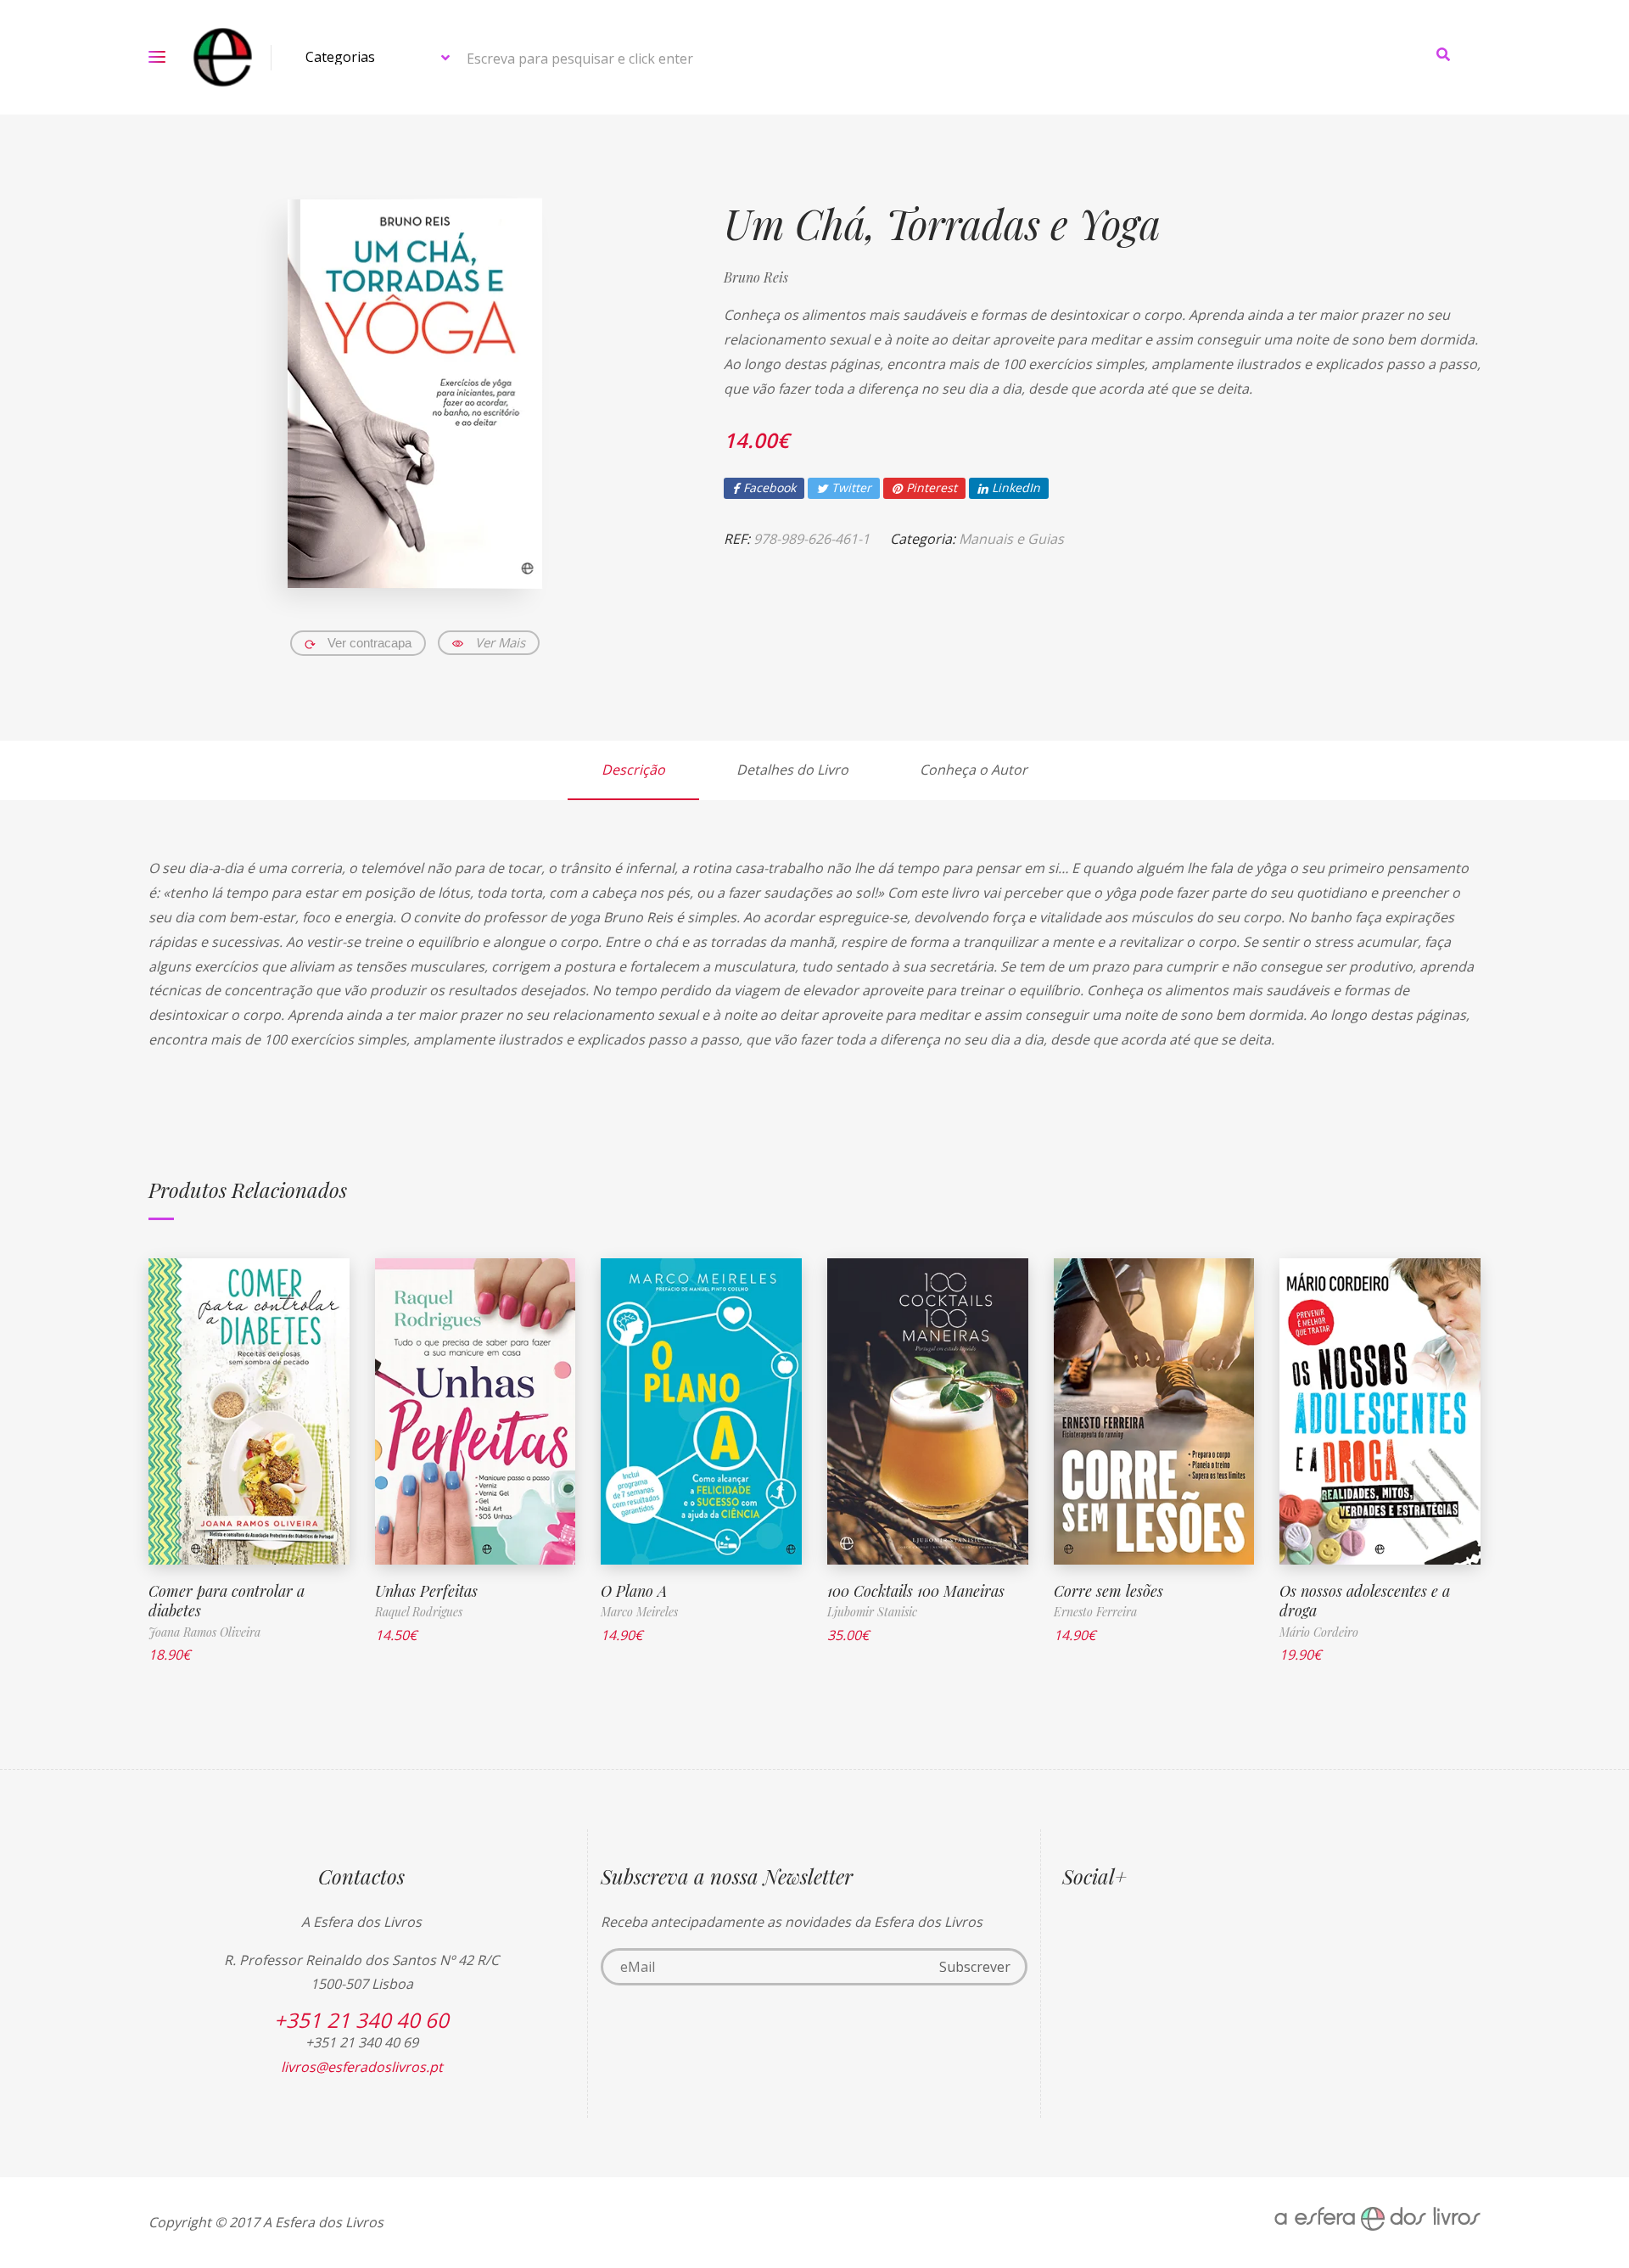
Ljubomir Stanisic (872, 1612)
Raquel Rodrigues (419, 1612)
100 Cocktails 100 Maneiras (916, 1591)
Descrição (633, 770)
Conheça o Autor (974, 770)
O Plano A (634, 1591)
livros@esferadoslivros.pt (362, 2067)
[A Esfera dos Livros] (223, 57)
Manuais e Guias (1011, 539)
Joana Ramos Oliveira (204, 1632)
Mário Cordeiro (1319, 1632)
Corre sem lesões (1108, 1591)
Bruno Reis (756, 277)
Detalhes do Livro (792, 770)
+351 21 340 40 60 (361, 2020)
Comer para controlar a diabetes (227, 1601)
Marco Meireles (639, 1612)
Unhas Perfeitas (426, 1591)
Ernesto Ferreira (1095, 1612)
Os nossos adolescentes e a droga (1365, 1601)
